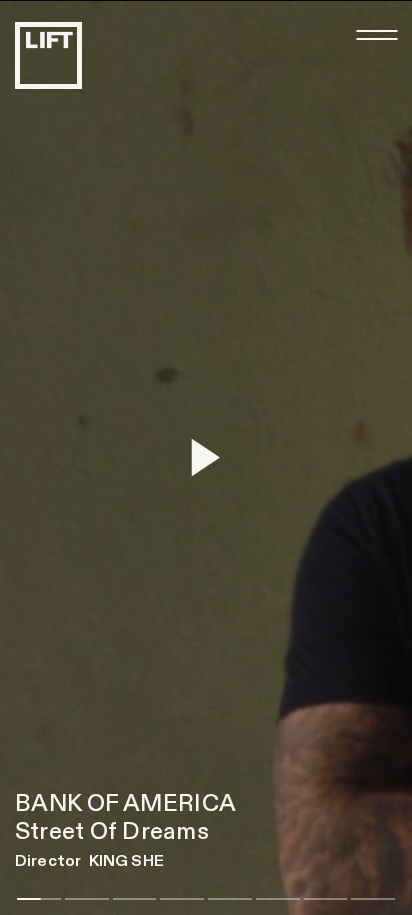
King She (126, 861)
